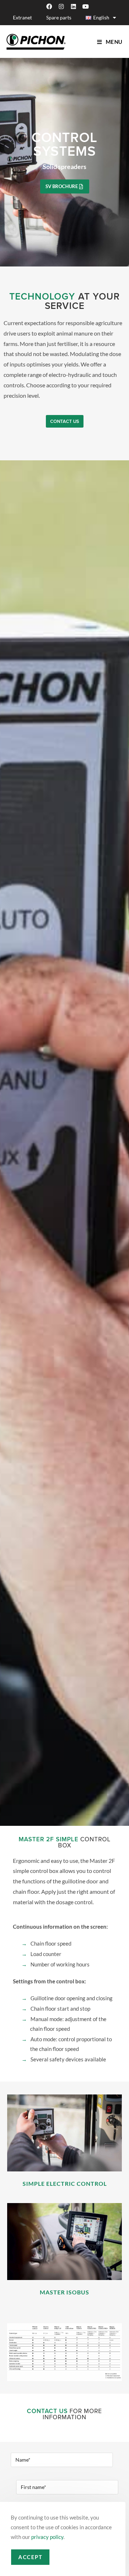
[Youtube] (86, 6)
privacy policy (47, 2537)
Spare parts (59, 17)
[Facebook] (49, 6)
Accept (30, 2557)
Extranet (22, 17)
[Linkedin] (73, 6)
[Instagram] (61, 6)
